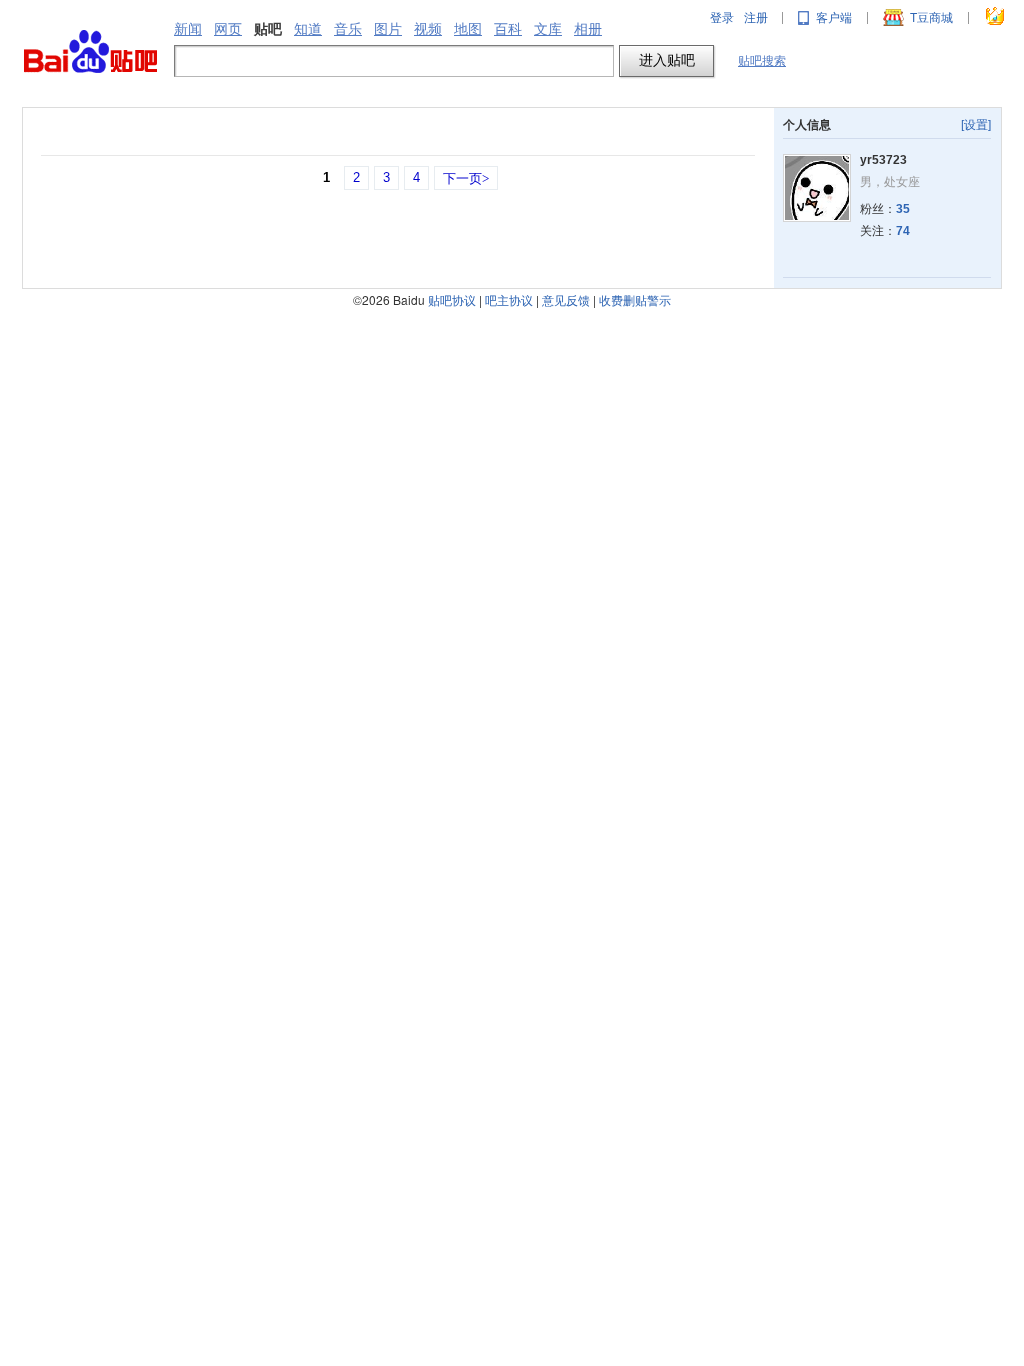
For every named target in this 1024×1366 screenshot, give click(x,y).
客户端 (834, 18)
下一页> (466, 178)
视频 (428, 29)
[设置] (976, 125)
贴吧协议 (452, 299)
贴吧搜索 (762, 61)
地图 (468, 29)
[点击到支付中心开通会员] (996, 18)
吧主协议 (509, 299)
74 (903, 231)
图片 (388, 29)
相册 (588, 29)
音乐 (348, 29)
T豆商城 (931, 18)
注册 (756, 18)
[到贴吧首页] (90, 52)
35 (903, 209)
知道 (308, 29)
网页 (228, 29)
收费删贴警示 (635, 299)
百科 (508, 29)
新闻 (188, 29)
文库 (548, 29)
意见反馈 (566, 299)
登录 (722, 18)
